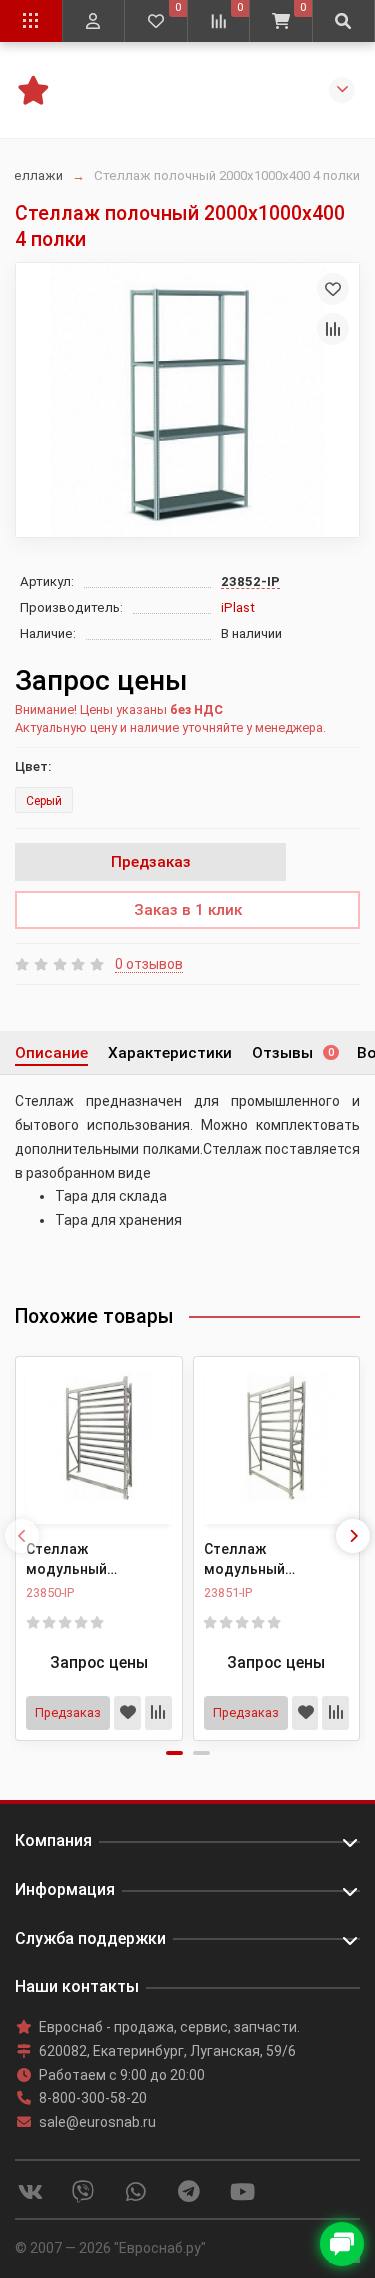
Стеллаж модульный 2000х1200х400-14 (88, 1560)
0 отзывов (149, 964)
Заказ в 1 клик (188, 910)
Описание (51, 1053)
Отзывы (293, 1053)
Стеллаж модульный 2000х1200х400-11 (266, 1560)
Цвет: (33, 766)
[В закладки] (333, 289)
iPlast (238, 607)
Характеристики (170, 1053)
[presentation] (22, 1536)
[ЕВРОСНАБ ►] (32, 88)
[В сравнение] (333, 329)
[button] (174, 1753)
